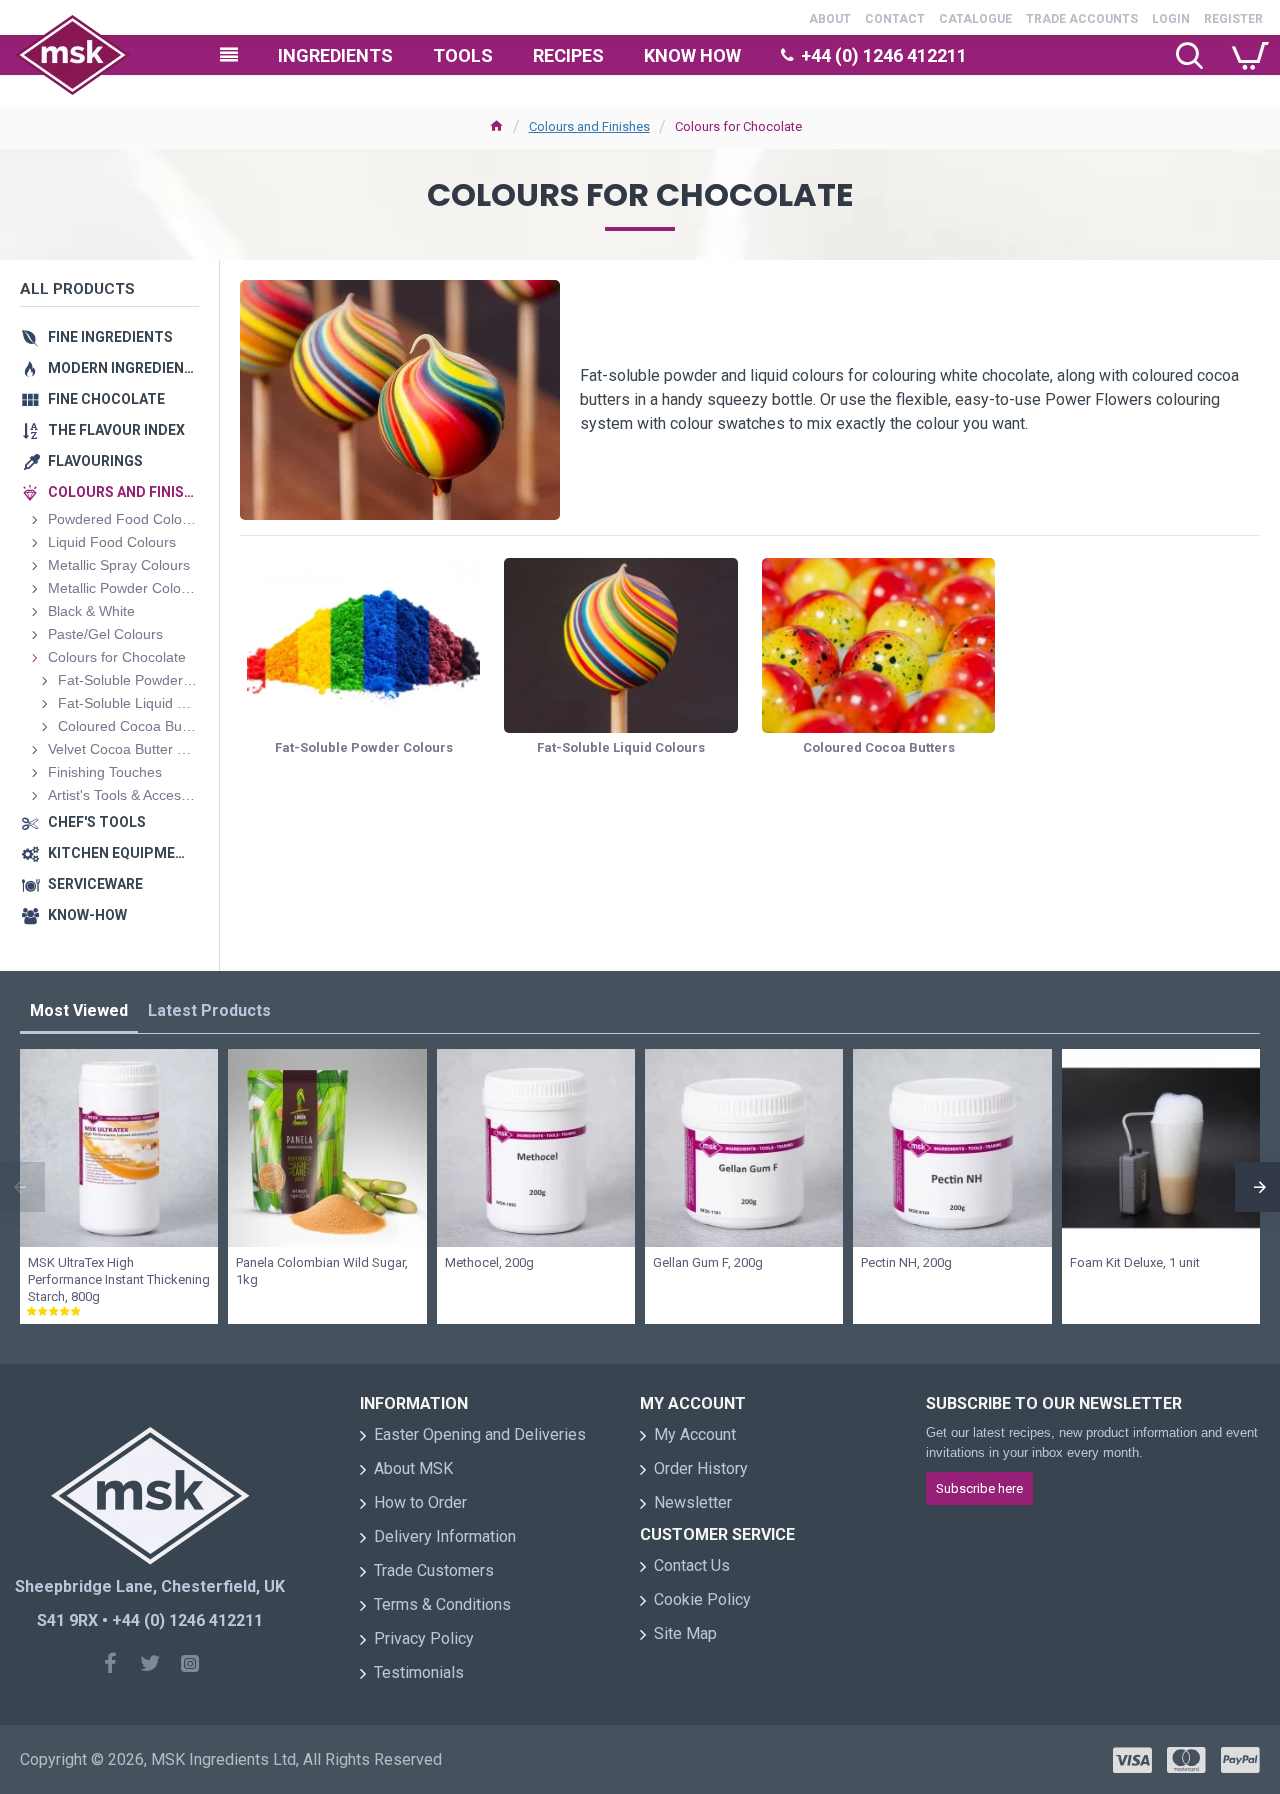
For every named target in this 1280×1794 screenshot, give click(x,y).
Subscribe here (979, 1488)
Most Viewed (79, 1010)
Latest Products (209, 1010)
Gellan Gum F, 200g (708, 1262)
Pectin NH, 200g (906, 1262)
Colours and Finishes (589, 126)
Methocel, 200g (489, 1262)
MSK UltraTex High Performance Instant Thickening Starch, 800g (119, 1279)
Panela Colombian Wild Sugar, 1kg (322, 1271)
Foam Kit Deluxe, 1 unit (1135, 1262)
